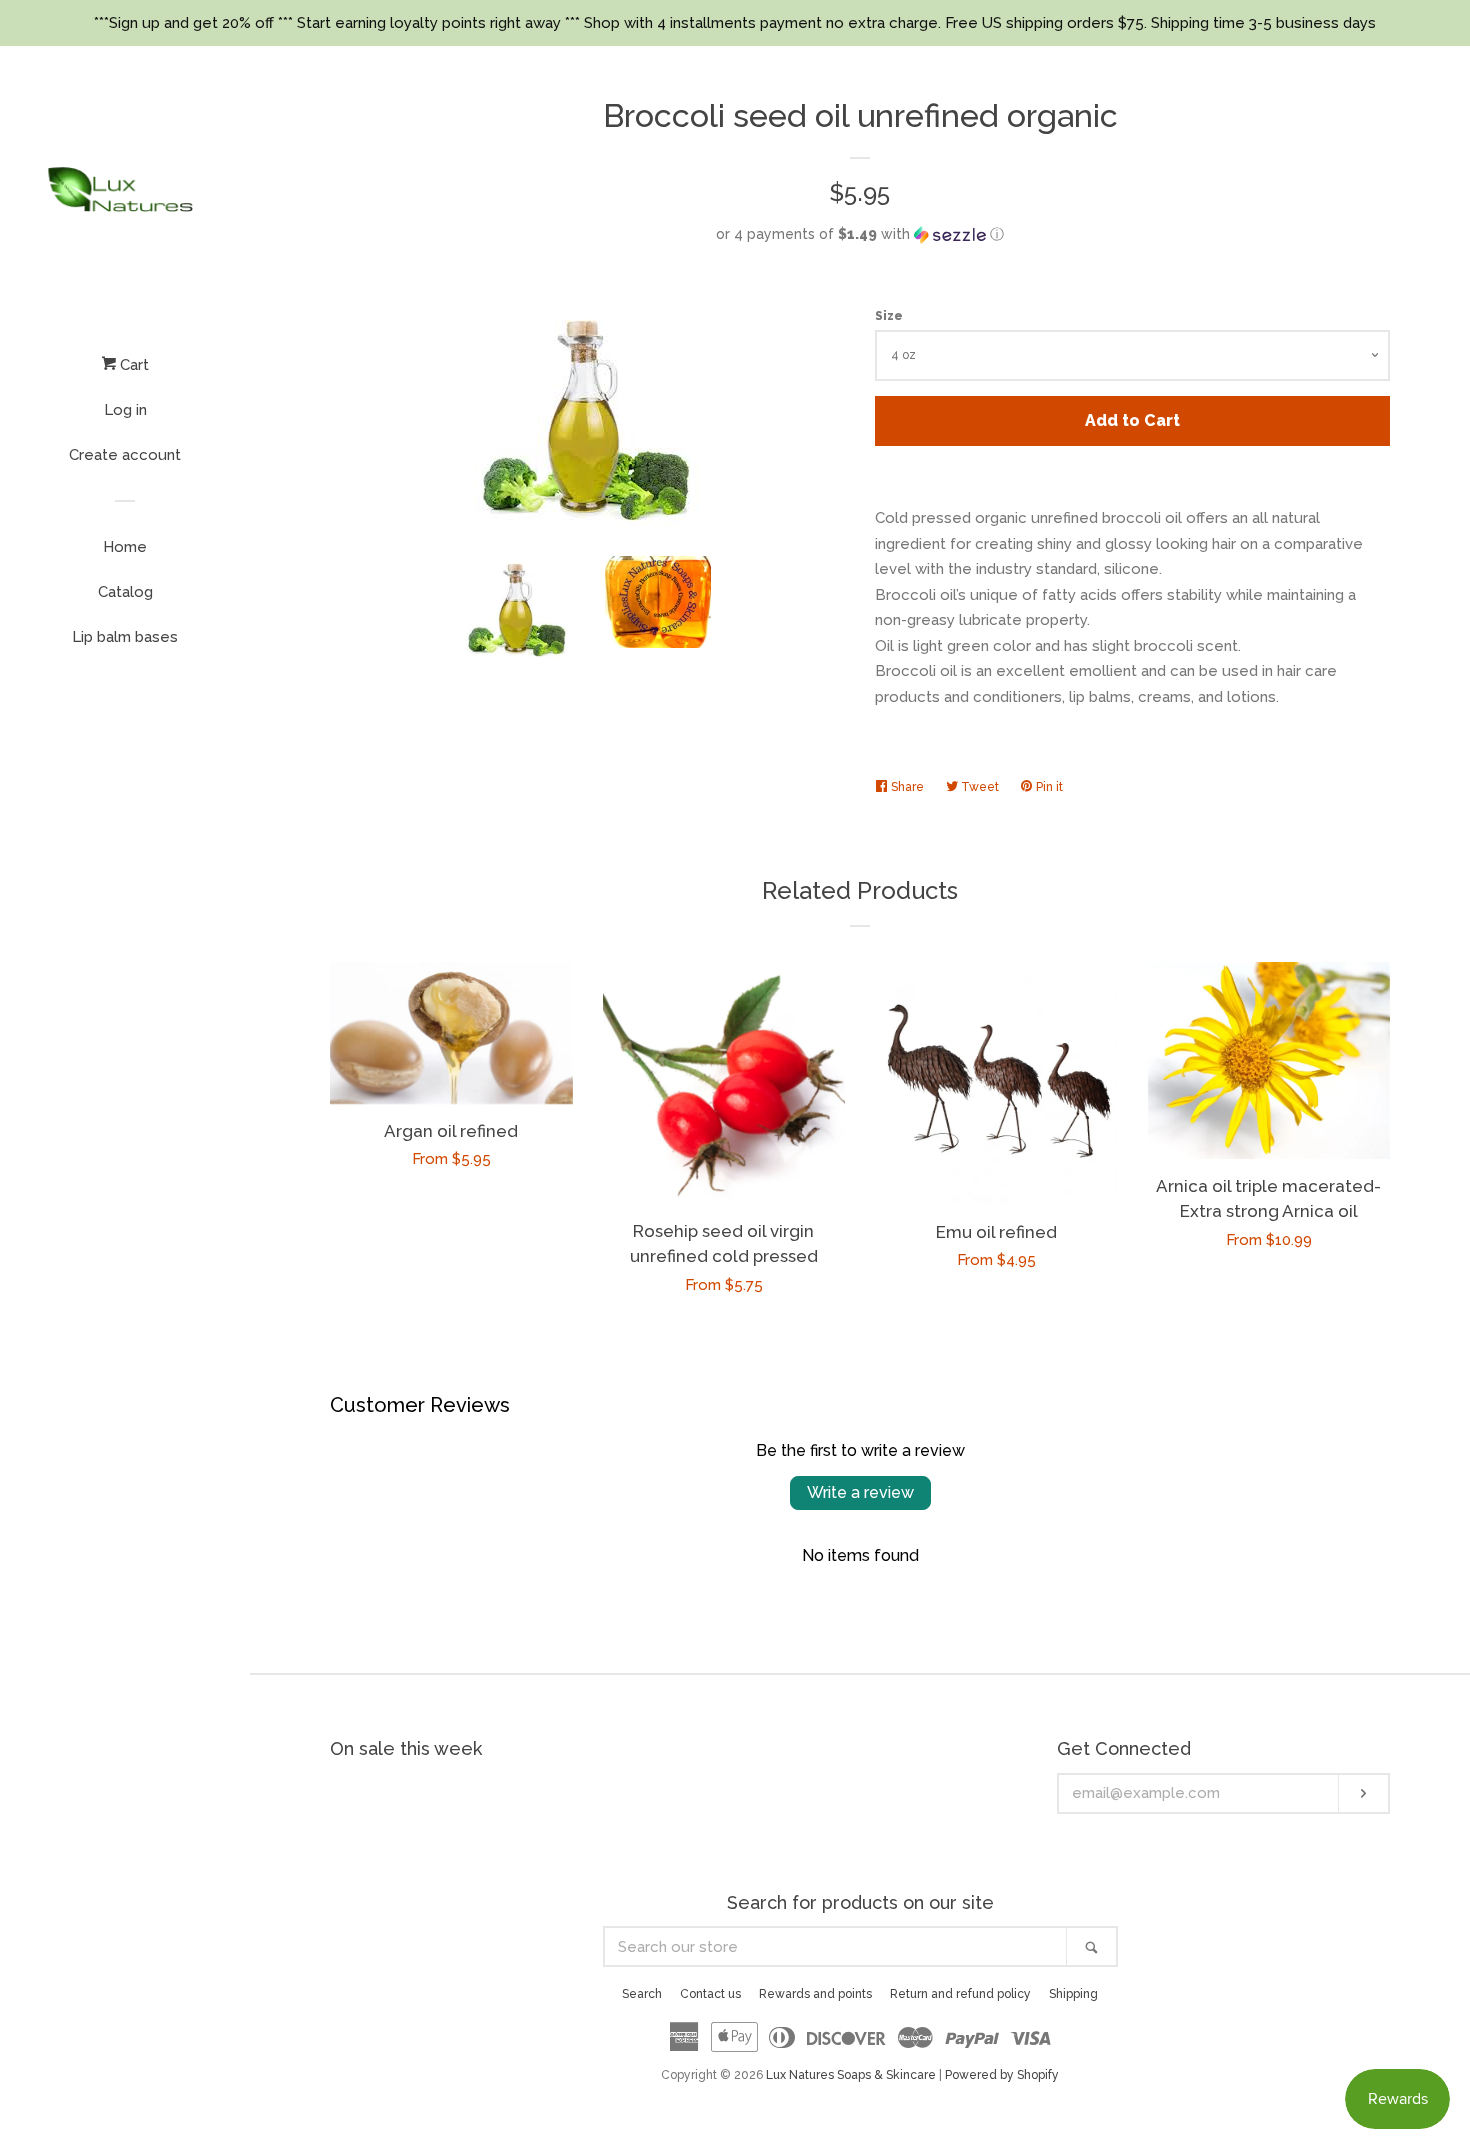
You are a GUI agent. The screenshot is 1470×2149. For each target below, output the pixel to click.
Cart (132, 365)
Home (125, 547)
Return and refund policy (960, 1994)
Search (642, 1994)
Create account (125, 455)
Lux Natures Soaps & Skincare (851, 2075)
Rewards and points (815, 1994)
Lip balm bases (125, 637)
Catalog (125, 592)
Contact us (710, 1994)
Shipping (1073, 1994)
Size (889, 316)
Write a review (860, 1492)
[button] (860, 234)
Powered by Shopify (1002, 2075)
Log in (125, 410)
